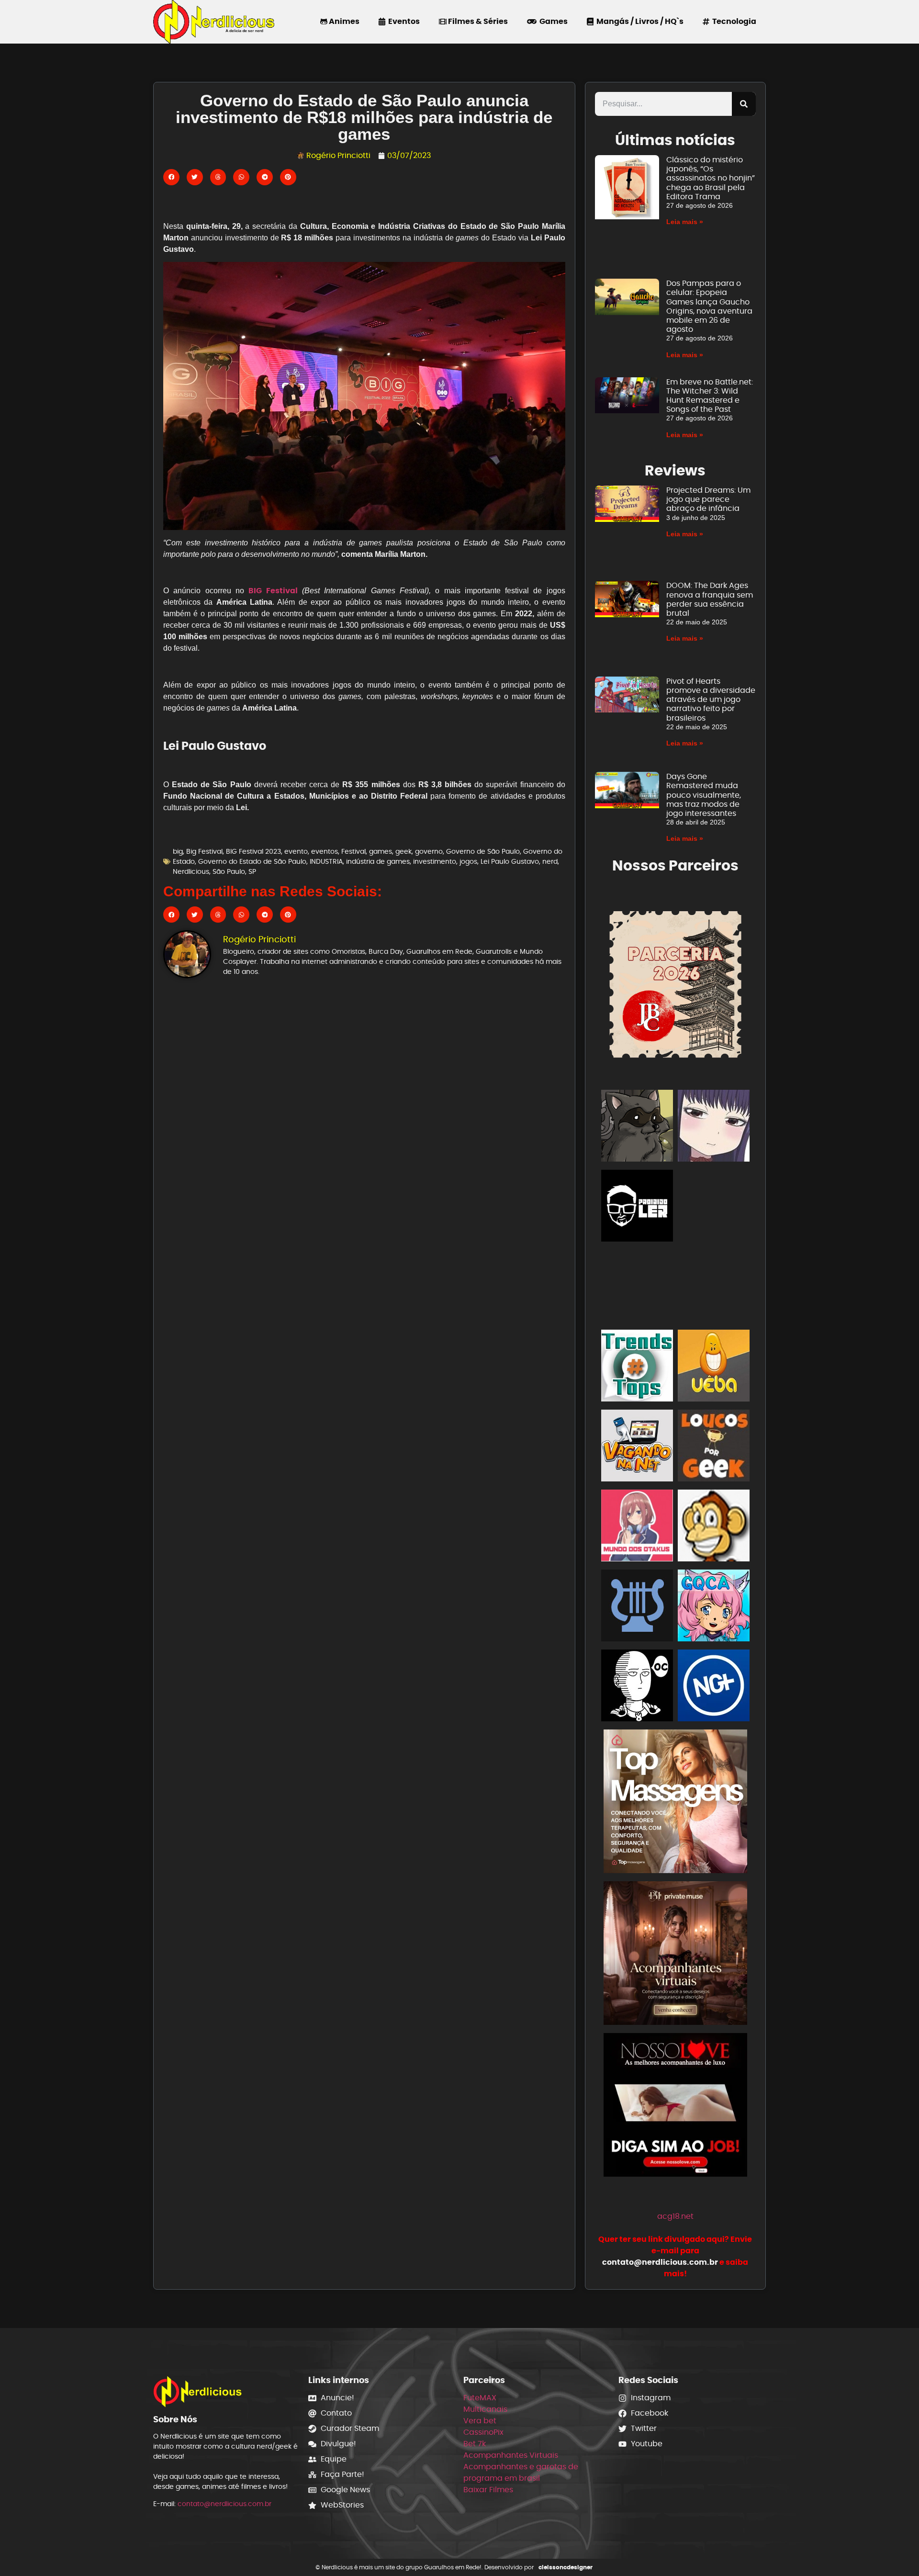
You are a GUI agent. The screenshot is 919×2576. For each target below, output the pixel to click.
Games (552, 21)
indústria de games (378, 861)
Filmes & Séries (477, 21)
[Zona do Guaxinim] (637, 1127)
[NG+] (714, 1687)
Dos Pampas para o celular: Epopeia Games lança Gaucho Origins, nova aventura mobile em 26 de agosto (709, 306)
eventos (325, 851)
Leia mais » (685, 222)
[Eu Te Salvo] (714, 1287)
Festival (353, 851)
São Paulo (229, 871)
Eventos (403, 21)
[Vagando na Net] (637, 1447)
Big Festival (204, 851)
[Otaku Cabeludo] (637, 1687)
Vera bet (480, 2421)
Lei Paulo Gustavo (510, 861)
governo (429, 851)
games (381, 851)
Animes (343, 21)
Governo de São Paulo (483, 851)
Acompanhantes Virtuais (511, 2455)
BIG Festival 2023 (253, 851)
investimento (435, 861)
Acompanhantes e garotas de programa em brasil (521, 2472)
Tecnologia (733, 21)
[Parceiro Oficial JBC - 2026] (675, 983)
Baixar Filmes (488, 2490)
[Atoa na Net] (714, 1207)
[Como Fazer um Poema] (637, 1607)
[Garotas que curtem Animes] (714, 1607)
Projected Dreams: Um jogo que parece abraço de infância (708, 499)
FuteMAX (480, 2398)
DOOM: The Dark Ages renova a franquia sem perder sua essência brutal (710, 599)
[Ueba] (714, 1367)
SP (252, 871)
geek (403, 851)
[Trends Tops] (637, 1367)
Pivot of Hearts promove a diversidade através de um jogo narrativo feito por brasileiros (711, 700)
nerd (550, 861)
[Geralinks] (637, 1287)
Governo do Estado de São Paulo (252, 861)
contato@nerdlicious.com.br (224, 2504)
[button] (171, 177)
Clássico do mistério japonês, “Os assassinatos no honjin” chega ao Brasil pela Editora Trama (711, 178)
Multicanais (485, 2409)
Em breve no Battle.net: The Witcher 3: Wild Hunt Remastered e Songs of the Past (710, 396)
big (178, 851)
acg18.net (675, 2216)
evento (296, 851)
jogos (468, 861)
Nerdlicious (191, 871)
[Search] (744, 104)
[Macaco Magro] (714, 1527)
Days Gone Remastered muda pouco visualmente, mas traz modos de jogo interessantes (704, 795)
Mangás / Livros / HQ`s (639, 21)
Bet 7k (475, 2444)
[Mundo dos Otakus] (637, 1527)
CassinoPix (483, 2432)
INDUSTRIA (326, 861)
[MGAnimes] (714, 1127)
